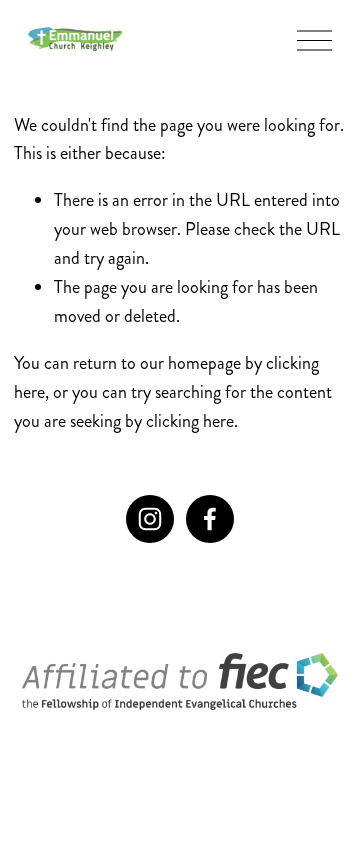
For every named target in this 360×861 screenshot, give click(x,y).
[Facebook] (210, 519)
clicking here (190, 421)
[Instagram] (150, 519)
